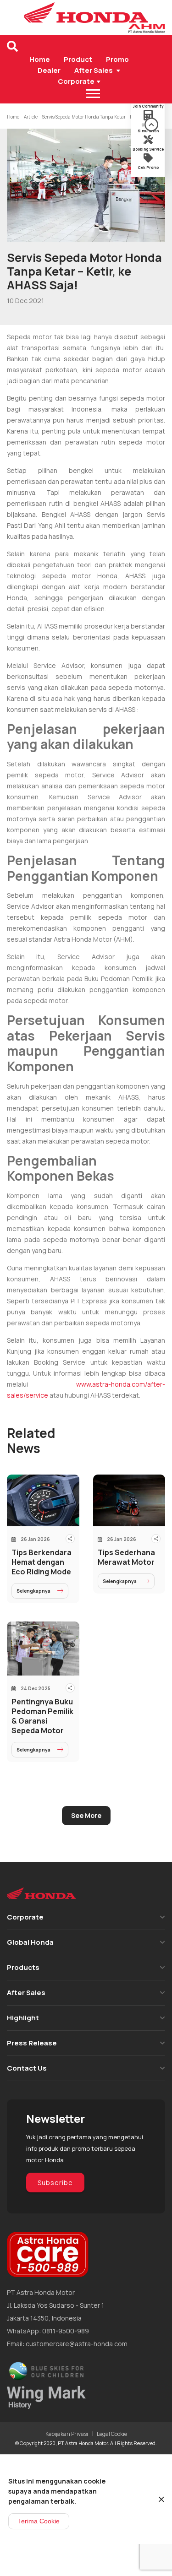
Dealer (49, 70)
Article (31, 117)
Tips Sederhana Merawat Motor (126, 1557)
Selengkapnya (33, 1591)
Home (40, 59)
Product (78, 59)
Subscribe (55, 2183)
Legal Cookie (112, 2434)
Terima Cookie (39, 2521)
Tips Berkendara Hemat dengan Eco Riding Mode (42, 1562)
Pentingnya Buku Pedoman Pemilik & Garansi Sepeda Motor (42, 1716)
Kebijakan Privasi (67, 2434)
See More (86, 1815)
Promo (117, 59)
